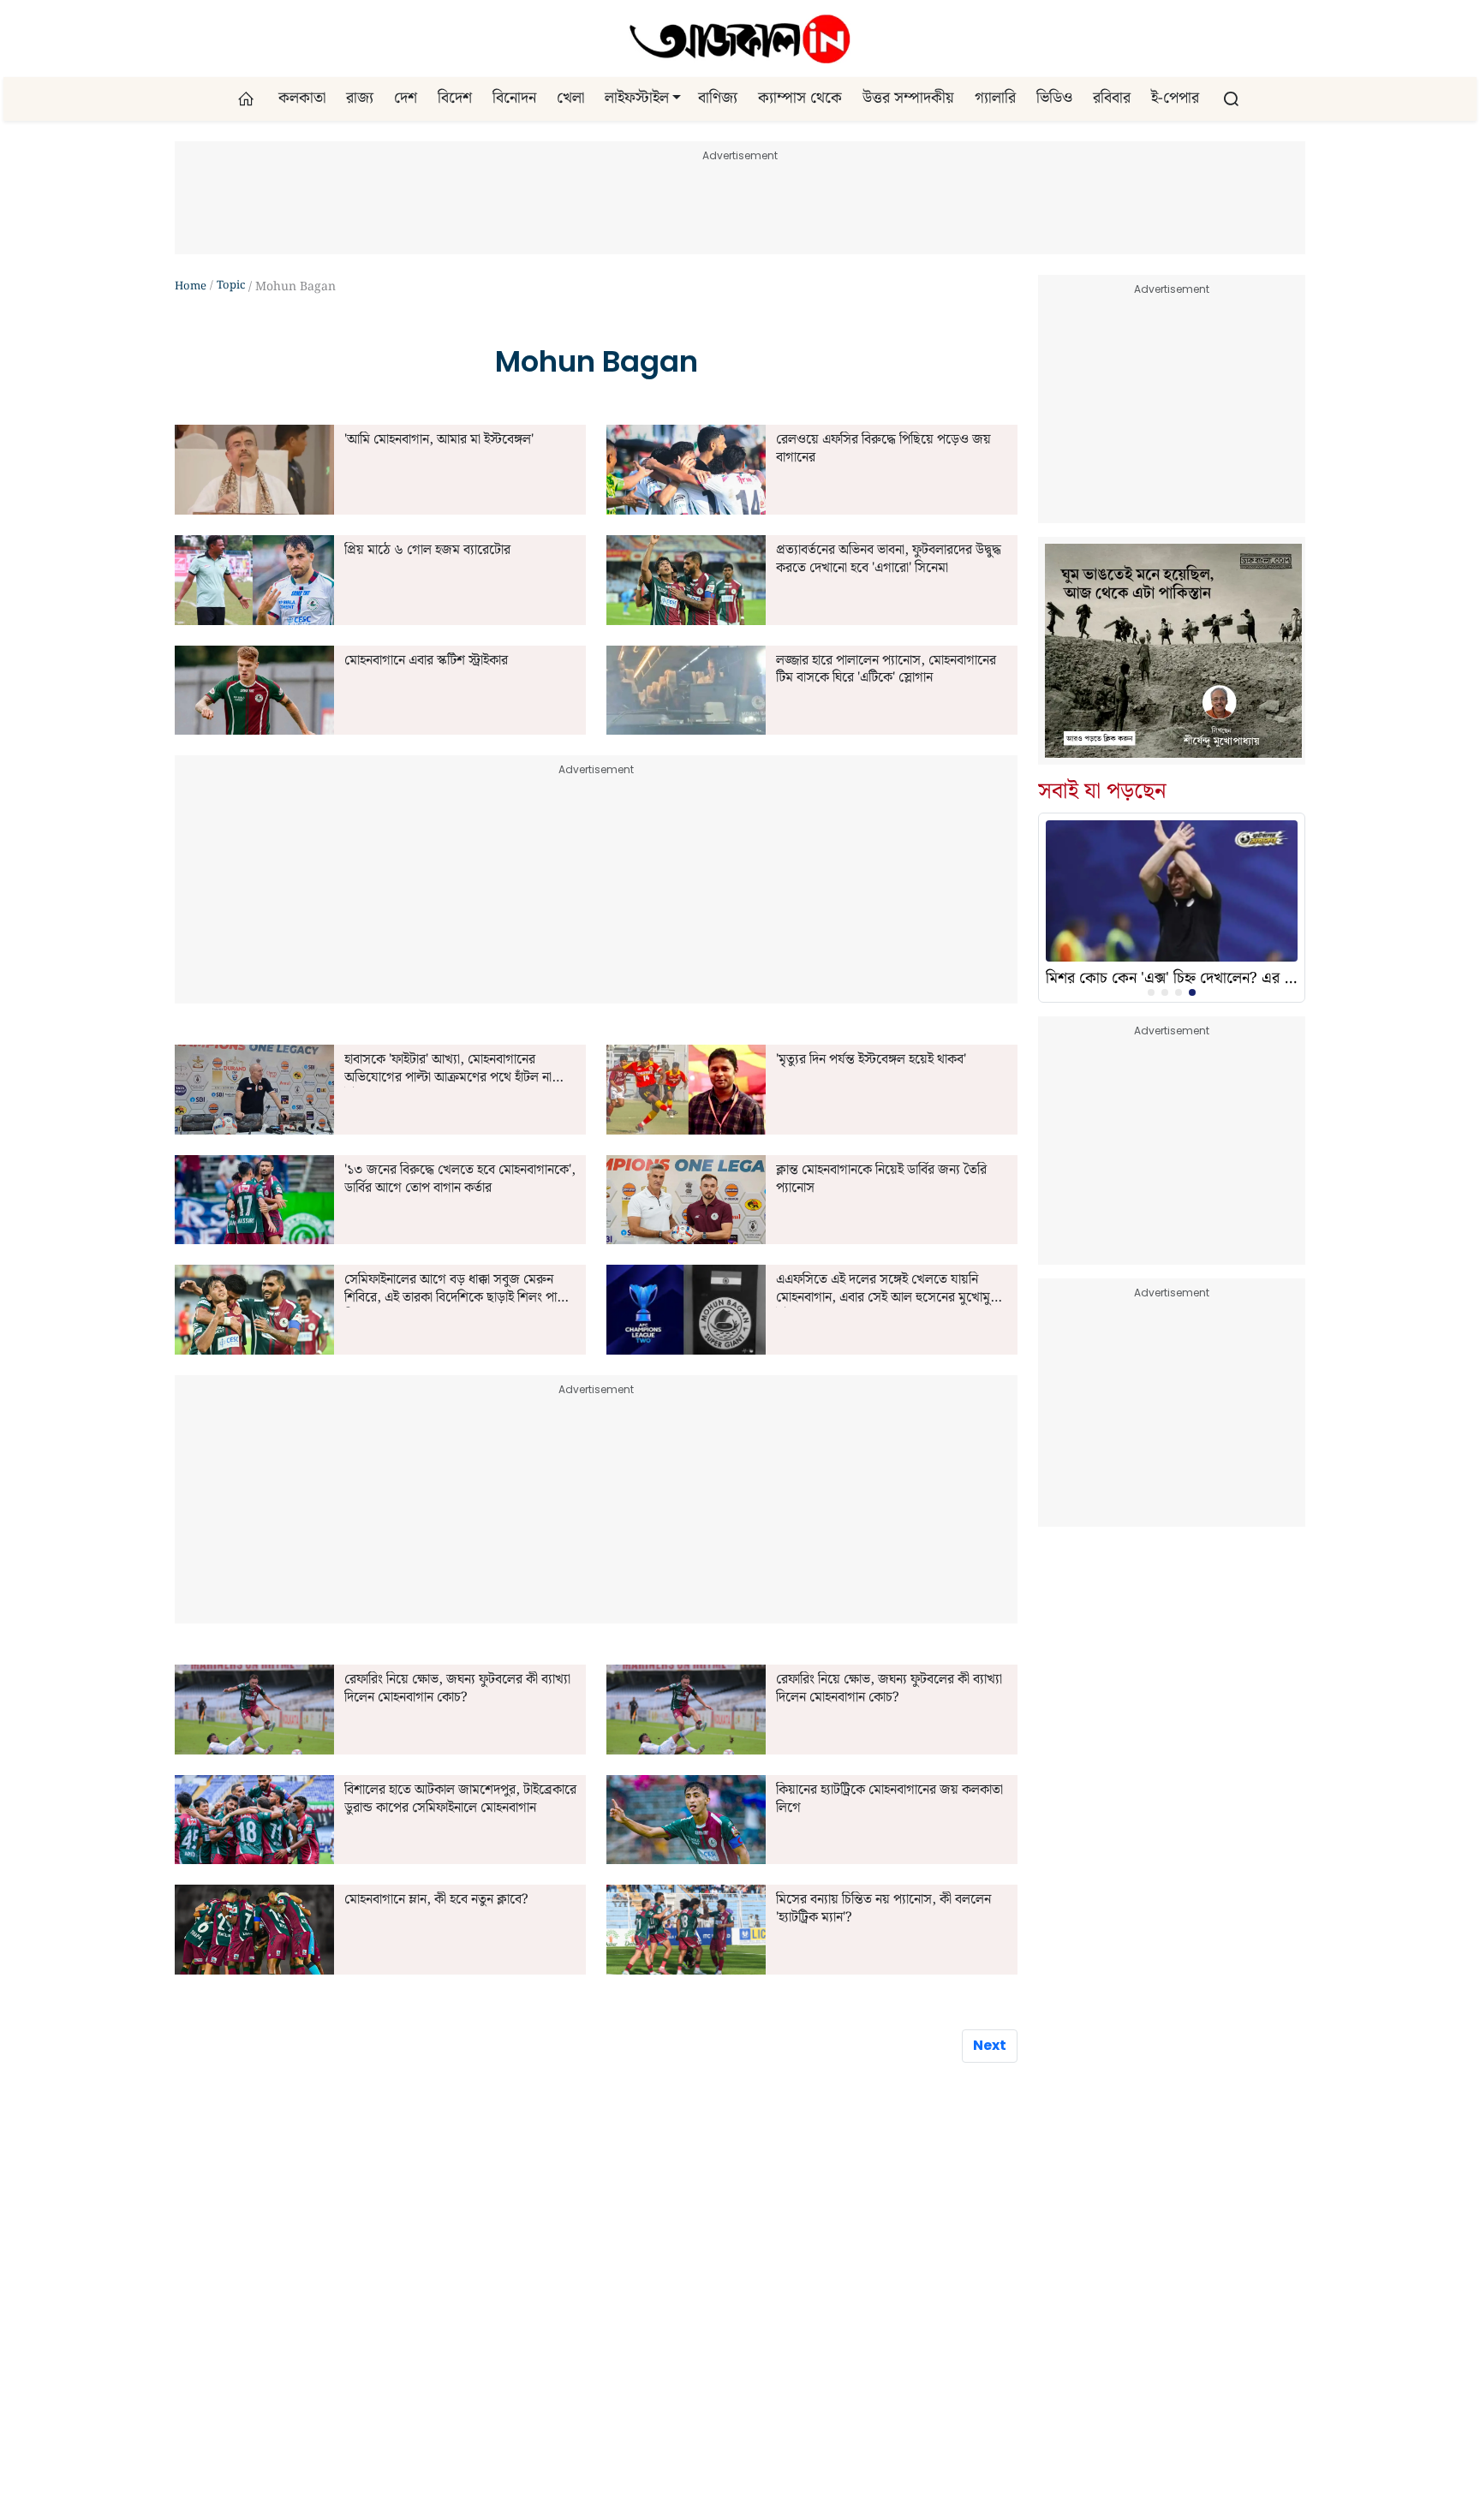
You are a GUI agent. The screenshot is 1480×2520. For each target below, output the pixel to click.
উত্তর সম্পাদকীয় (908, 98)
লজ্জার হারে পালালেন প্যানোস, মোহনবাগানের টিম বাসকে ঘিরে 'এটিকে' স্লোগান (886, 670)
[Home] (740, 39)
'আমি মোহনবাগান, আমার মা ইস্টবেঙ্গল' (439, 441)
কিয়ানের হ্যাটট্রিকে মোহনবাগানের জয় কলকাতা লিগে (889, 1800)
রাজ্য (360, 98)
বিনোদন (514, 98)
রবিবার (1112, 98)
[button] (677, 98)
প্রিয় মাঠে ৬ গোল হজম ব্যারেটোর (427, 551)
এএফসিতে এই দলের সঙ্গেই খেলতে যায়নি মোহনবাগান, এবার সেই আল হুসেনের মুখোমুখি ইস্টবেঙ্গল (889, 1290)
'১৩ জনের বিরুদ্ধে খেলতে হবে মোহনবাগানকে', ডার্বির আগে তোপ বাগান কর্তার (460, 1180)
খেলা (570, 98)
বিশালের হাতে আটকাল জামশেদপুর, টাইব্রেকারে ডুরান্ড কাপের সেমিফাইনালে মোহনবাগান (460, 1800)
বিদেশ (455, 98)
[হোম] (248, 99)
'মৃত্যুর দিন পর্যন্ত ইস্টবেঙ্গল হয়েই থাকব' (871, 1060)
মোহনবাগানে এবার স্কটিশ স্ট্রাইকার (426, 661)
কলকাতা (302, 98)
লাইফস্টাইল (637, 98)
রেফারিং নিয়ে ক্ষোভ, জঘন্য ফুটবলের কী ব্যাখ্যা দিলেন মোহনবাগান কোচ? (457, 1689)
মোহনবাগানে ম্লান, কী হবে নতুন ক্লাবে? (436, 1900)
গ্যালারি (995, 98)
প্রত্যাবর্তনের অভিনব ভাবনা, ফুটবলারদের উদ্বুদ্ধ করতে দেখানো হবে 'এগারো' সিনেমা (889, 560)
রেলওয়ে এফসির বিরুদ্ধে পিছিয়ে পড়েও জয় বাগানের (883, 450)
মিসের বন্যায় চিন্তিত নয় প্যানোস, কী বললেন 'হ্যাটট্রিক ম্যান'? (883, 1909)
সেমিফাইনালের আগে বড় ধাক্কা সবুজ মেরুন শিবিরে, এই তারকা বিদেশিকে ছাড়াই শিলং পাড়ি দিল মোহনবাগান (456, 1290)
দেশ (406, 98)
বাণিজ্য (718, 98)
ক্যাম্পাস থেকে (800, 98)
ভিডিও (1054, 98)
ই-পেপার (1175, 98)
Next (990, 2045)
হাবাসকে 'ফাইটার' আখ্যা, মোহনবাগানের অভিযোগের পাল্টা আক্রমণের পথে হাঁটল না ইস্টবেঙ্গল (448, 1069)
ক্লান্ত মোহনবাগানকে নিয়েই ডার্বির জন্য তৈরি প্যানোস (881, 1180)
